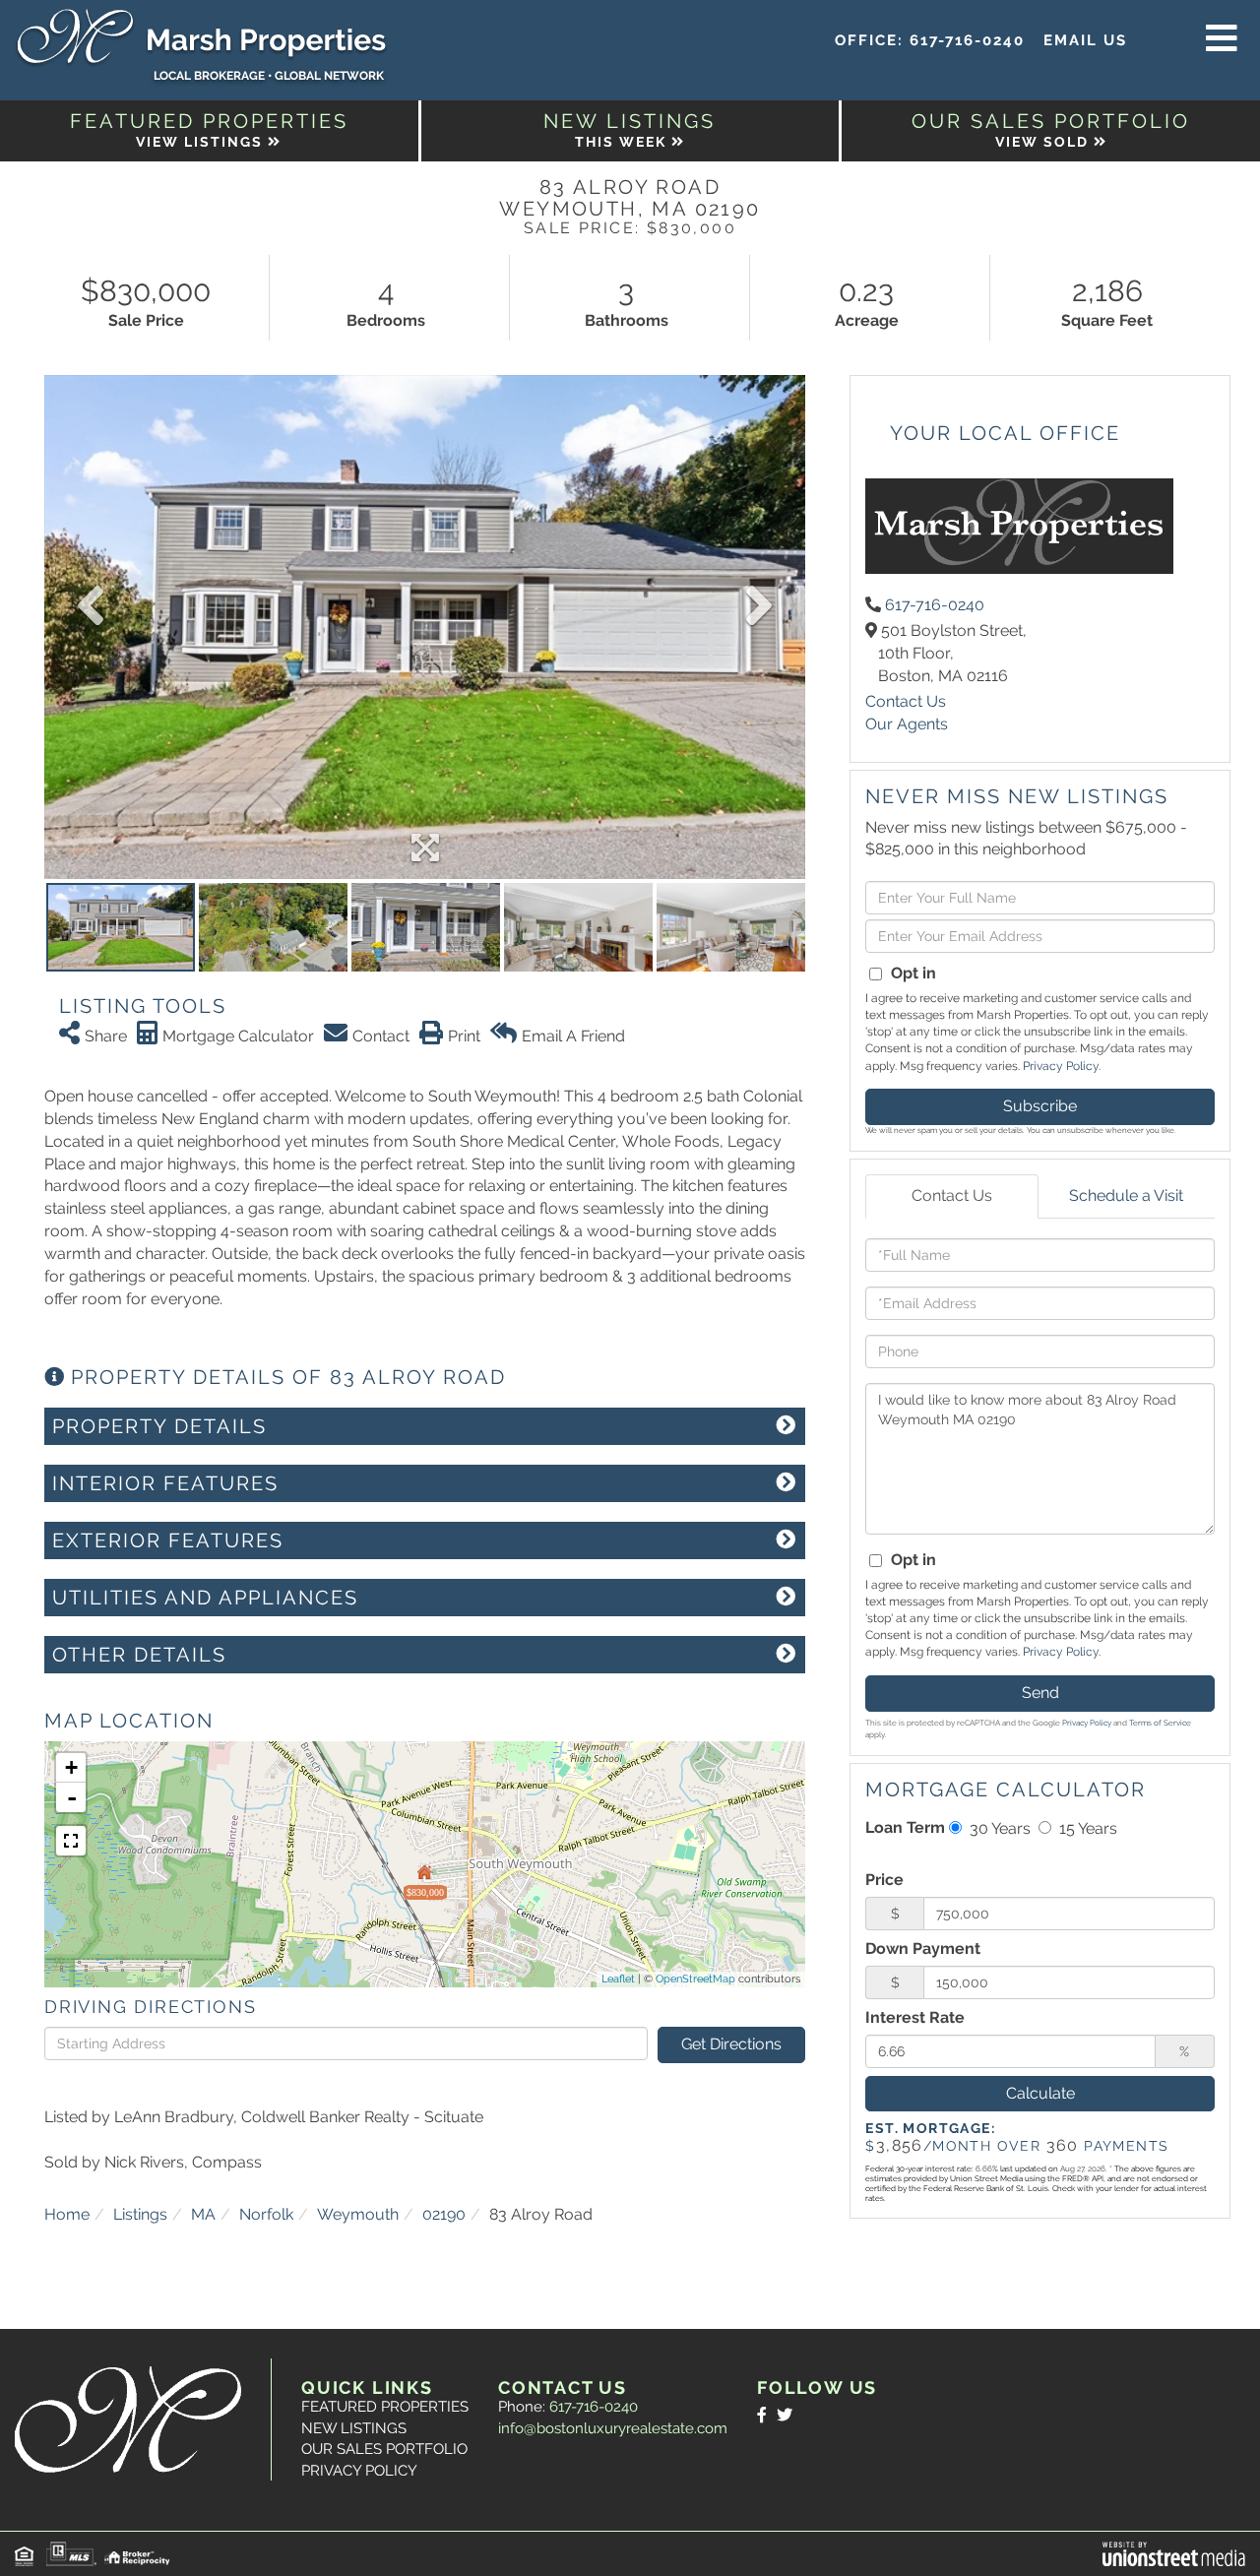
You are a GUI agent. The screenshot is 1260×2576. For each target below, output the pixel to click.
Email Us (1085, 40)
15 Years (1086, 1828)
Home (67, 2214)
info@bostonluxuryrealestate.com (613, 2428)
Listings (140, 2214)
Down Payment (923, 1948)
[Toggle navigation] (1222, 39)
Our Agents (907, 724)
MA (203, 2214)
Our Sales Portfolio (384, 2449)
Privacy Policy (1061, 1066)
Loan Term (905, 1827)
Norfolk (266, 2214)
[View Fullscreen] (71, 1841)
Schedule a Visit (1126, 1195)
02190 (444, 2214)
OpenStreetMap (695, 1979)
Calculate (1040, 2093)
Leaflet (618, 1979)
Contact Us (906, 701)
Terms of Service (1160, 1723)
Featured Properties (385, 2407)
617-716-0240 (967, 40)
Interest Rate (915, 2017)
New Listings (354, 2428)
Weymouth (358, 2214)
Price (884, 1880)
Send (1040, 1693)
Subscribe (1040, 1106)
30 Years (998, 1828)
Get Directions (731, 2044)
